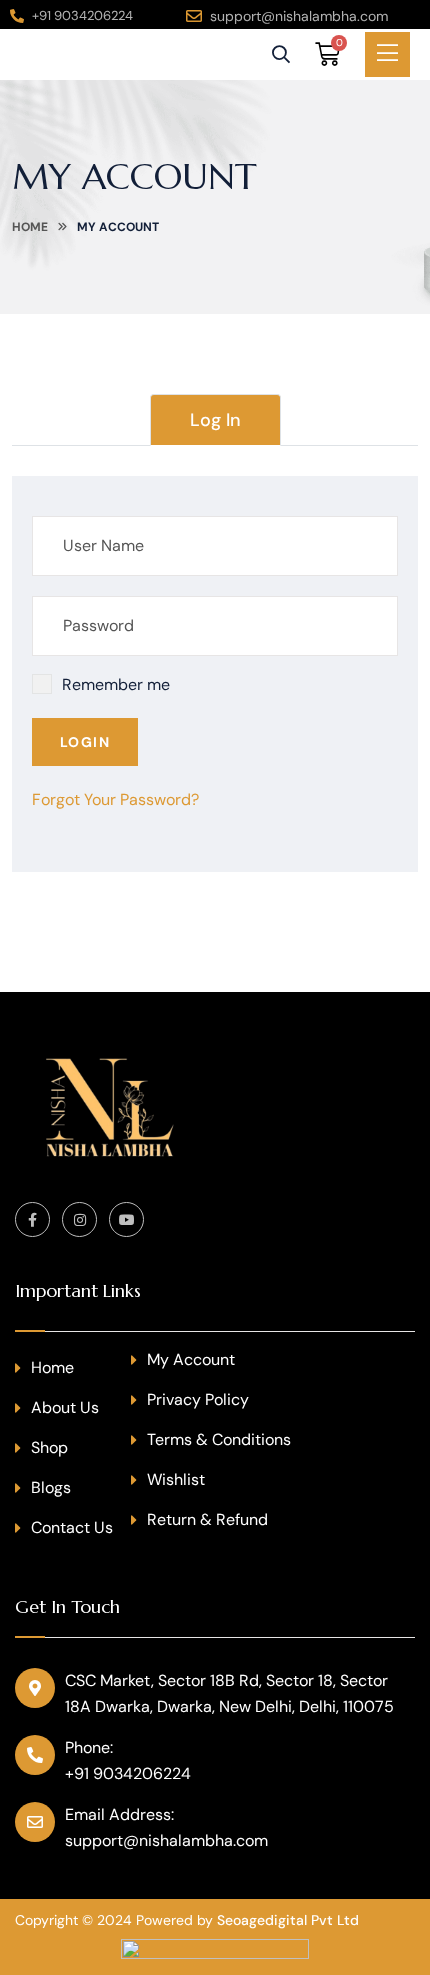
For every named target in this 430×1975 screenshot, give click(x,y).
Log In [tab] (215, 420)
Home (30, 227)
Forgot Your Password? (115, 799)
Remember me (116, 684)
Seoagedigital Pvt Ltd (288, 1920)
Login (85, 742)
